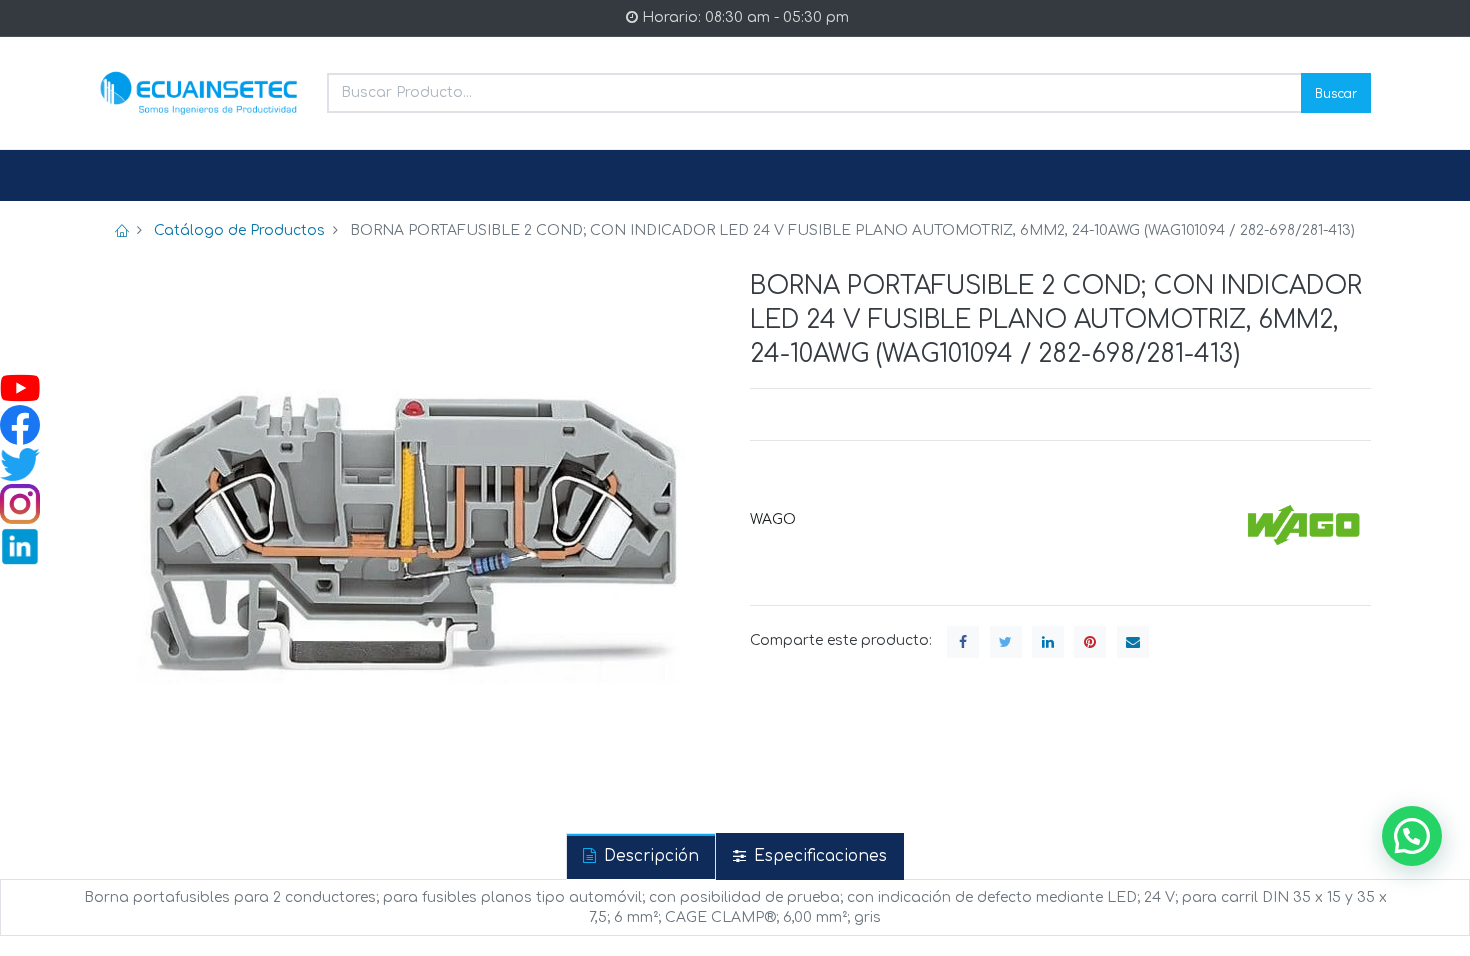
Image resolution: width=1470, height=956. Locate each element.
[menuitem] (147, 176)
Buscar (1336, 92)
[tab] (641, 856)
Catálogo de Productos (239, 230)
